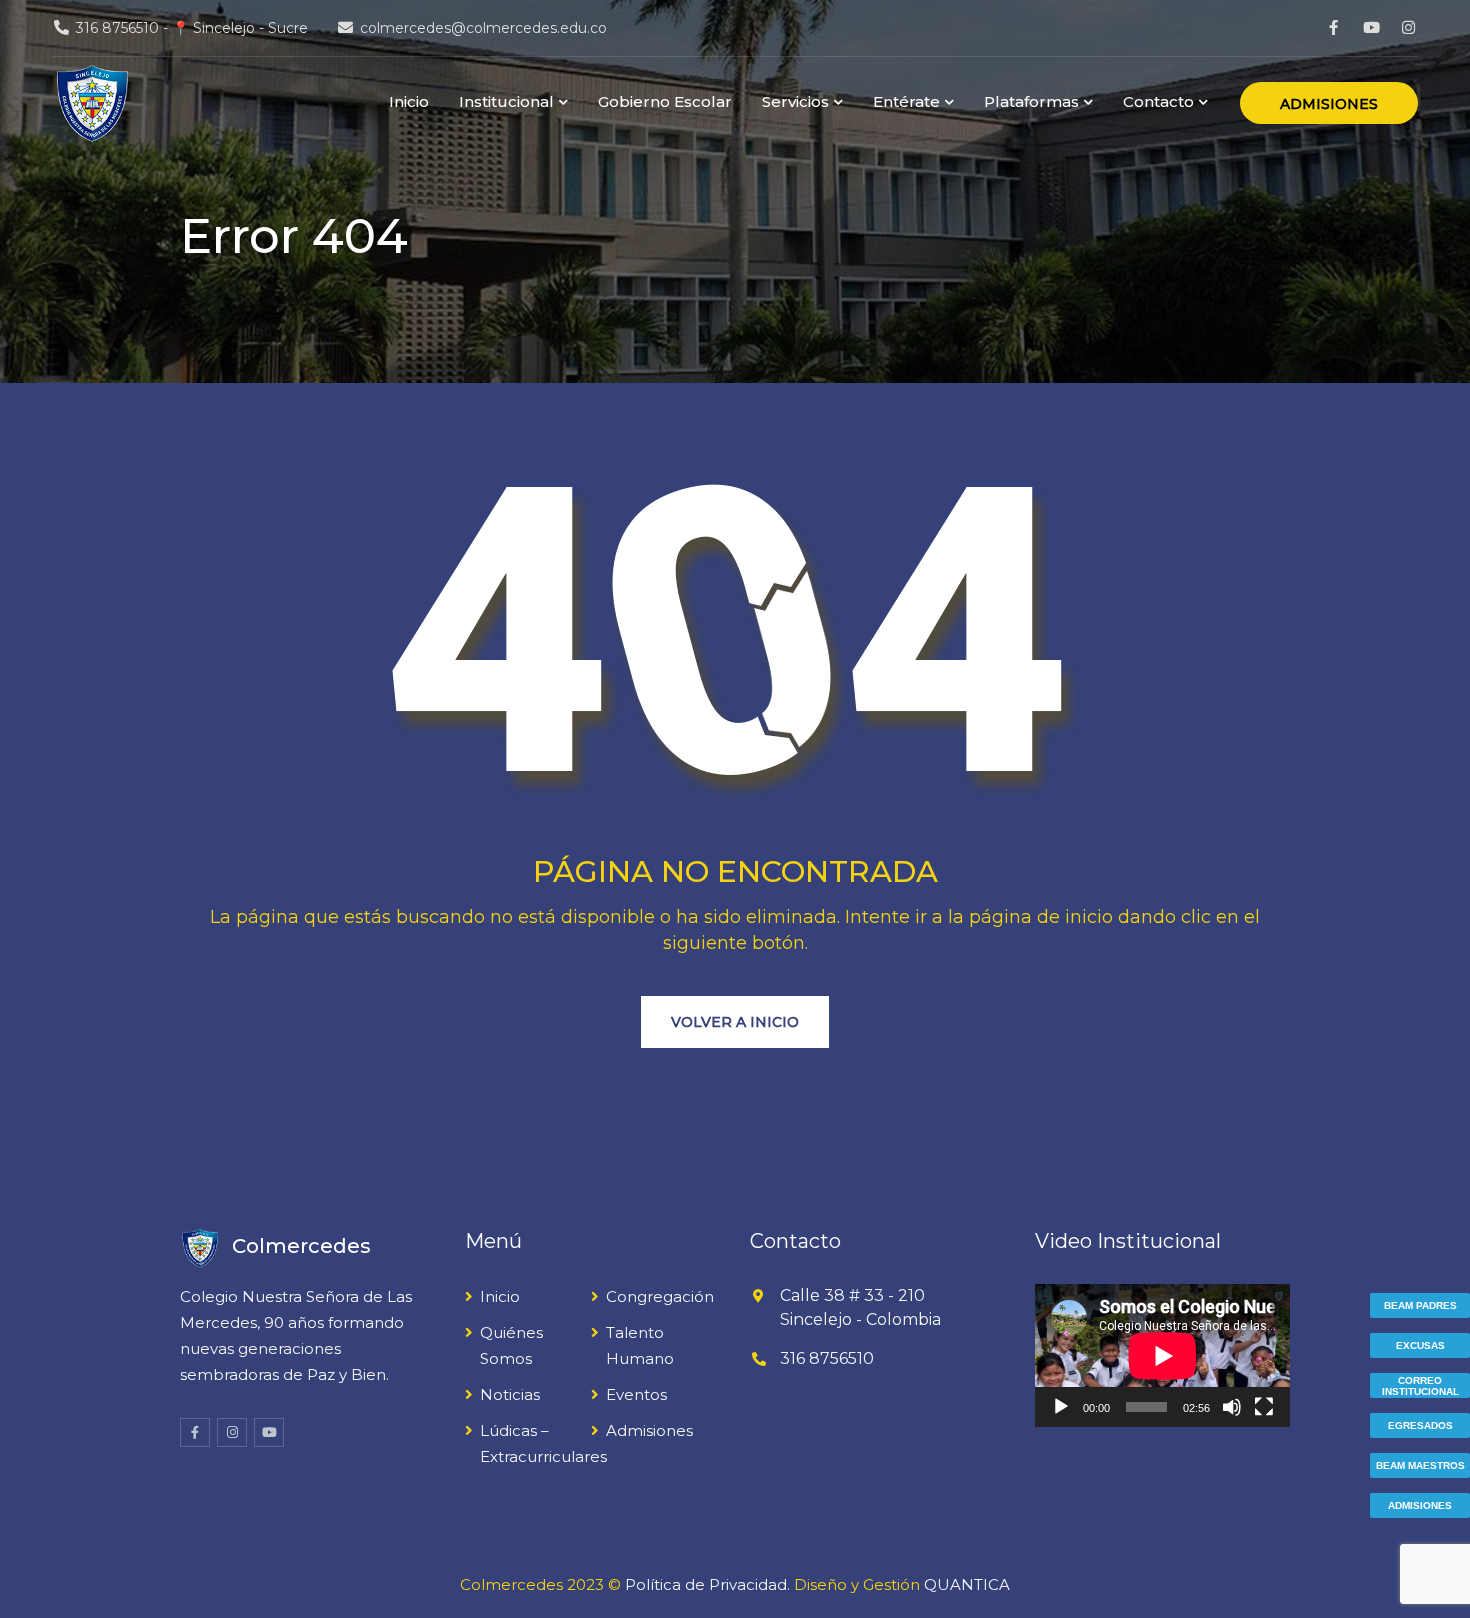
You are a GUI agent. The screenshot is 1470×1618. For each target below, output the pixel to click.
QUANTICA (967, 1584)
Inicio (409, 101)
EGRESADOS (1420, 1425)
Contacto (1158, 101)
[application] (1162, 1355)
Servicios (795, 101)
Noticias (510, 1394)
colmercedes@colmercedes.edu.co (483, 28)
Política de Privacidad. (707, 1584)
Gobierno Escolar (665, 101)
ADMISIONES (1329, 104)
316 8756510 (827, 1358)
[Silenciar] (1232, 1407)
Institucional (506, 101)
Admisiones (649, 1430)
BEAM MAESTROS (1420, 1465)
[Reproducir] (1061, 1407)
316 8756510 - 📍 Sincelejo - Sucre (192, 28)
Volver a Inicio (735, 1022)
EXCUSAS (1420, 1345)
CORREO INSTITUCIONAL (1420, 1386)
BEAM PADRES (1420, 1305)
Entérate (906, 101)
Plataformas (1031, 101)
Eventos (636, 1394)
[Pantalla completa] (1264, 1407)
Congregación (660, 1296)
